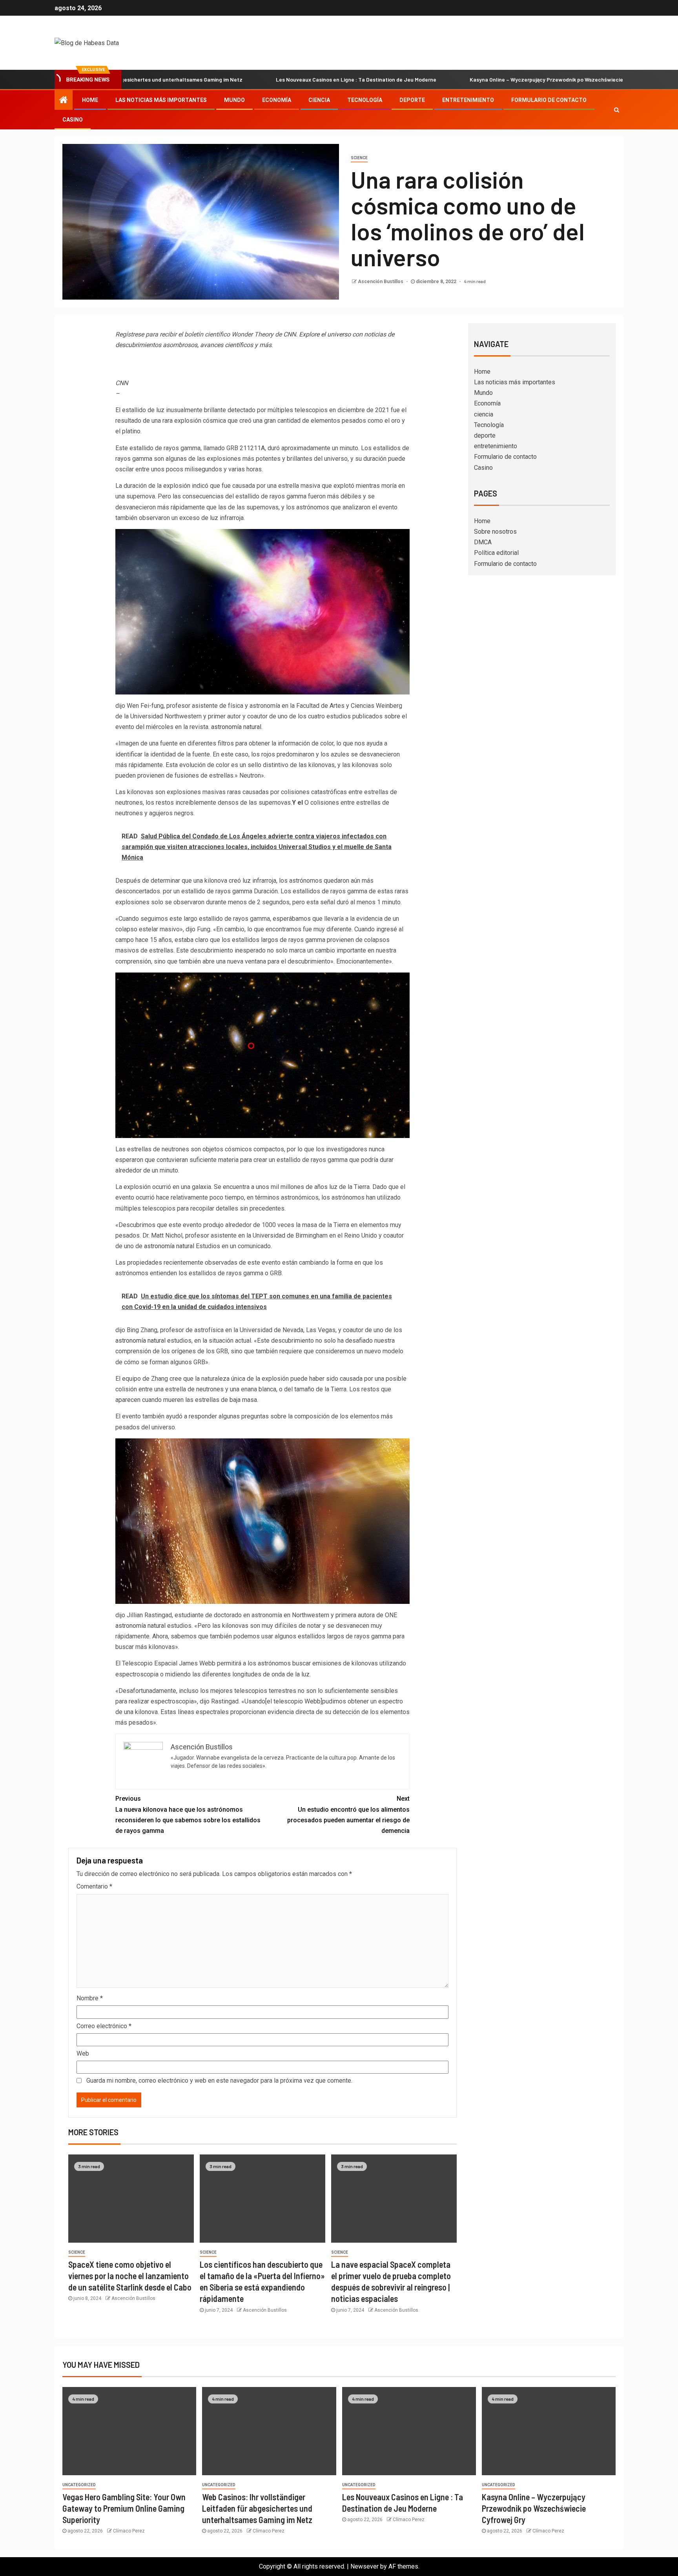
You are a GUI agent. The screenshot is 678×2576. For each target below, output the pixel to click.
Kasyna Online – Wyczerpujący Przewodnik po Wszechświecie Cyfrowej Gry (471, 79)
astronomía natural (236, 727)
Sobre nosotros (495, 532)
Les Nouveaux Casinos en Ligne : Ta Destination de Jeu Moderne (265, 79)
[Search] (617, 110)
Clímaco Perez (129, 2531)
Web (83, 2053)
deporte (412, 100)
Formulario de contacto (549, 100)
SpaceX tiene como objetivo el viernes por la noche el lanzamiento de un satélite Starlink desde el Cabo (130, 2276)
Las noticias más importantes (161, 100)
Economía (277, 100)
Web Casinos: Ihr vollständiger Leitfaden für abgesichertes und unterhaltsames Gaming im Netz (257, 2508)
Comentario (94, 1886)
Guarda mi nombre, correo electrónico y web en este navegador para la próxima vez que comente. (219, 2081)
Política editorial (496, 553)
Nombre (90, 1998)
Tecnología (365, 100)
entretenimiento (468, 100)
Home (90, 100)
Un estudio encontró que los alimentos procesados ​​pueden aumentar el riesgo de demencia (348, 1815)
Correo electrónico (104, 2026)
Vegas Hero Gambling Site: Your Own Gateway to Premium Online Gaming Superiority (124, 2508)
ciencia (319, 100)
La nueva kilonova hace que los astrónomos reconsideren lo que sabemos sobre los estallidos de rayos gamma (188, 1815)
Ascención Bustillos (381, 282)
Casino (73, 120)
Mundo (234, 100)
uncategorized (79, 2485)
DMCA (483, 542)
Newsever (365, 2566)
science (359, 158)
